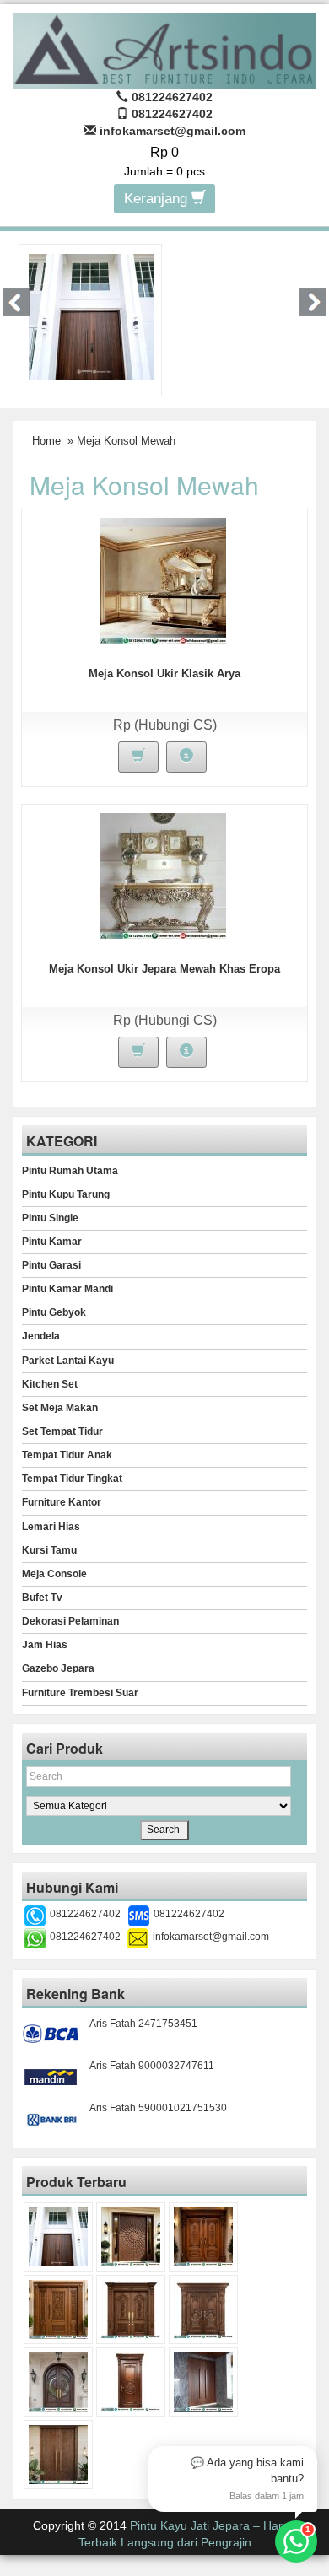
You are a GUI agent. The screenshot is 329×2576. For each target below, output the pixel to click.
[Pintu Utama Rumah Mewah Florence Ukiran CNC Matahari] (131, 2237)
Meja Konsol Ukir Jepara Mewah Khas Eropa (164, 969)
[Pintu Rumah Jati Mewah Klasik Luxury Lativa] (131, 2309)
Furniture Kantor (62, 1502)
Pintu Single (50, 1218)
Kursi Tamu (49, 1550)
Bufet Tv (42, 1598)
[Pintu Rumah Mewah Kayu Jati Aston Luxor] (203, 2237)
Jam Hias (45, 1645)
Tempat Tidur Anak (67, 1455)
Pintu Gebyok (54, 1312)
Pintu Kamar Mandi (67, 1289)
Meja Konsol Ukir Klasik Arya (164, 674)
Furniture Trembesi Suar (80, 1693)
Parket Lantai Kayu (68, 1361)
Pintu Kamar (52, 1242)
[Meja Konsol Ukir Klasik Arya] (163, 580)
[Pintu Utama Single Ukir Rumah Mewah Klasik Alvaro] (58, 2309)
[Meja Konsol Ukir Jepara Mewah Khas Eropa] (163, 876)
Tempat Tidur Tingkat (72, 1479)
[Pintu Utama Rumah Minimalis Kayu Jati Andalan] (203, 2382)
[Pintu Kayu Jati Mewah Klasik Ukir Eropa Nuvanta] (203, 2309)
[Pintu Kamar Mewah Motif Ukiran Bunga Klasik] (131, 2382)
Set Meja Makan (60, 1408)
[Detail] (186, 757)
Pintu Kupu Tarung (66, 1194)
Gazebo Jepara (58, 1668)
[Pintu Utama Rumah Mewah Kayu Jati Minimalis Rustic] (58, 2455)
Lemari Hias (51, 1527)
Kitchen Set (50, 1384)
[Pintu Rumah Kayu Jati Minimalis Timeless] (92, 315)
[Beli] (138, 757)
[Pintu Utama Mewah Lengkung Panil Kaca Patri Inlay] (58, 2382)
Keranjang (158, 199)
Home (46, 441)
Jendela (41, 1336)
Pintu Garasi (51, 1265)
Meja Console (54, 1574)
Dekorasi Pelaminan (70, 1621)
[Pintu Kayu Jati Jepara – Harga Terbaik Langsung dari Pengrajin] (164, 49)
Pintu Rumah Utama (70, 1171)
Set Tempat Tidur (62, 1431)
